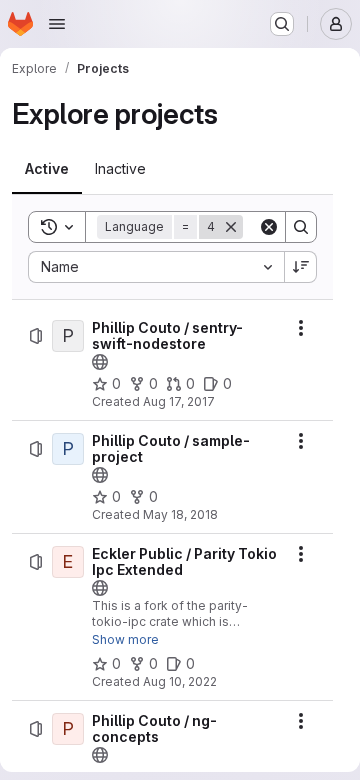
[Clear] (269, 227)
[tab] (47, 169)
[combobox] (156, 267)
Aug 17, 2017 (179, 401)
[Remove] (231, 227)
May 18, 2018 (180, 514)
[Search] (301, 227)
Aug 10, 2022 (180, 681)
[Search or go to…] (282, 24)
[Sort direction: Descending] (301, 267)
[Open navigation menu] (57, 24)
